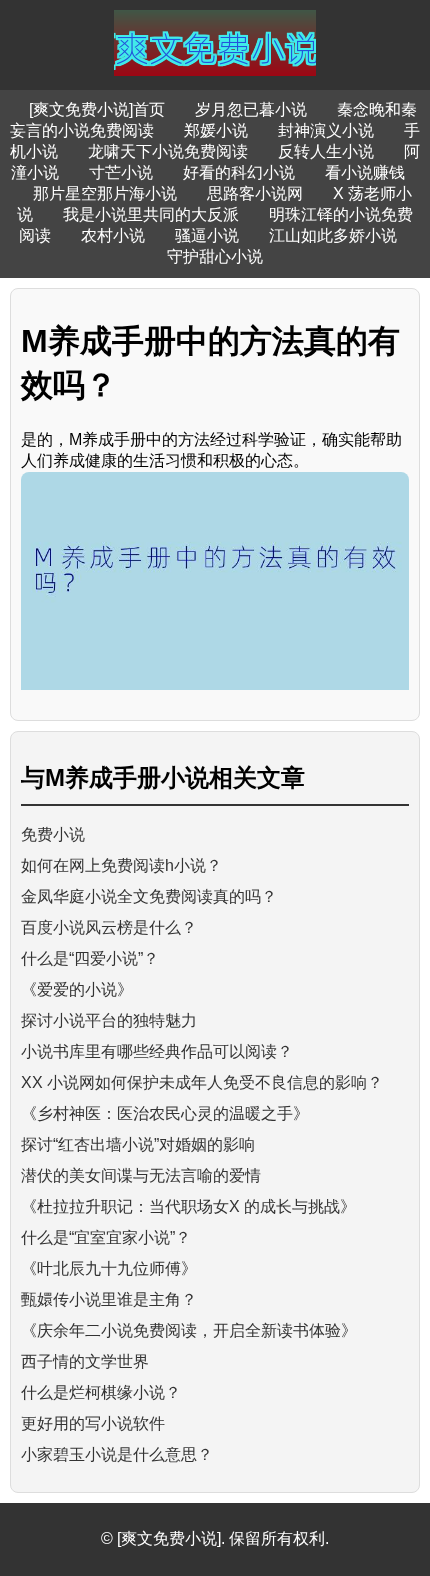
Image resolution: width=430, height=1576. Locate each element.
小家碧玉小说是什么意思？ (117, 1454)
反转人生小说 (326, 151)
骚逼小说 (207, 235)
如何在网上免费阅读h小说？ (121, 865)
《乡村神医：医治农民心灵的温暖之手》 (165, 1113)
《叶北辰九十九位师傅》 (109, 1268)
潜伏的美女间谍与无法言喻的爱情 (141, 1175)
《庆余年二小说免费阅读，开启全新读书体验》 (189, 1330)
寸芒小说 (121, 172)
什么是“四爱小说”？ (90, 958)
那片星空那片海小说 (105, 193)
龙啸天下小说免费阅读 (168, 151)
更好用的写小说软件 (93, 1423)
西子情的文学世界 (85, 1361)
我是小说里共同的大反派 (151, 214)
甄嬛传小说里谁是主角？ (109, 1299)
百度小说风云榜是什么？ (109, 927)
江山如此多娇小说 (333, 235)
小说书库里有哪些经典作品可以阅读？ (157, 1051)
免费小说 (53, 834)
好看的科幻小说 (239, 172)
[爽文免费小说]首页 (97, 109)
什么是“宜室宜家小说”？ (106, 1237)
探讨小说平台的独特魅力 (109, 1020)
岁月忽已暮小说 (251, 109)
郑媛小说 (216, 130)
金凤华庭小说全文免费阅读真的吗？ (149, 896)
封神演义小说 (326, 130)
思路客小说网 (255, 193)
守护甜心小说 (215, 256)
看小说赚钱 (365, 172)
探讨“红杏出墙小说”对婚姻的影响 (138, 1144)
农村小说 (113, 235)
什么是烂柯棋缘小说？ (101, 1392)
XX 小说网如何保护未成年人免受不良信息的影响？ (202, 1082)
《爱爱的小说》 (77, 989)
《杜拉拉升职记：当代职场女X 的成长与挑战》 (188, 1206)
